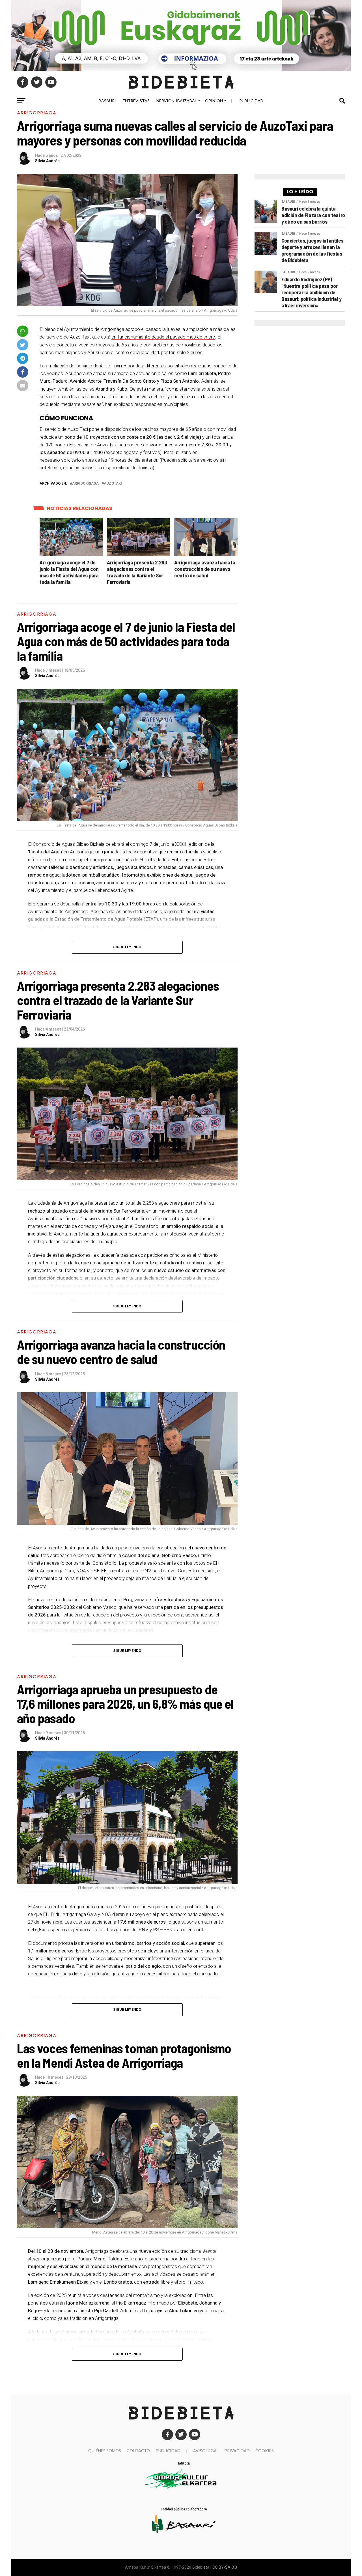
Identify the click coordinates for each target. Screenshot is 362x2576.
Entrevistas (136, 101)
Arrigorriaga (85, 484)
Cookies (265, 2451)
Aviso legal (206, 2451)
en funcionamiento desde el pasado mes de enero (163, 337)
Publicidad (251, 101)
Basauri (107, 101)
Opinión (214, 101)
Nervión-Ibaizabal (177, 101)
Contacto (138, 2451)
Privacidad (237, 2451)
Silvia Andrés (47, 161)
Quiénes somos (105, 2451)
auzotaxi (113, 484)
